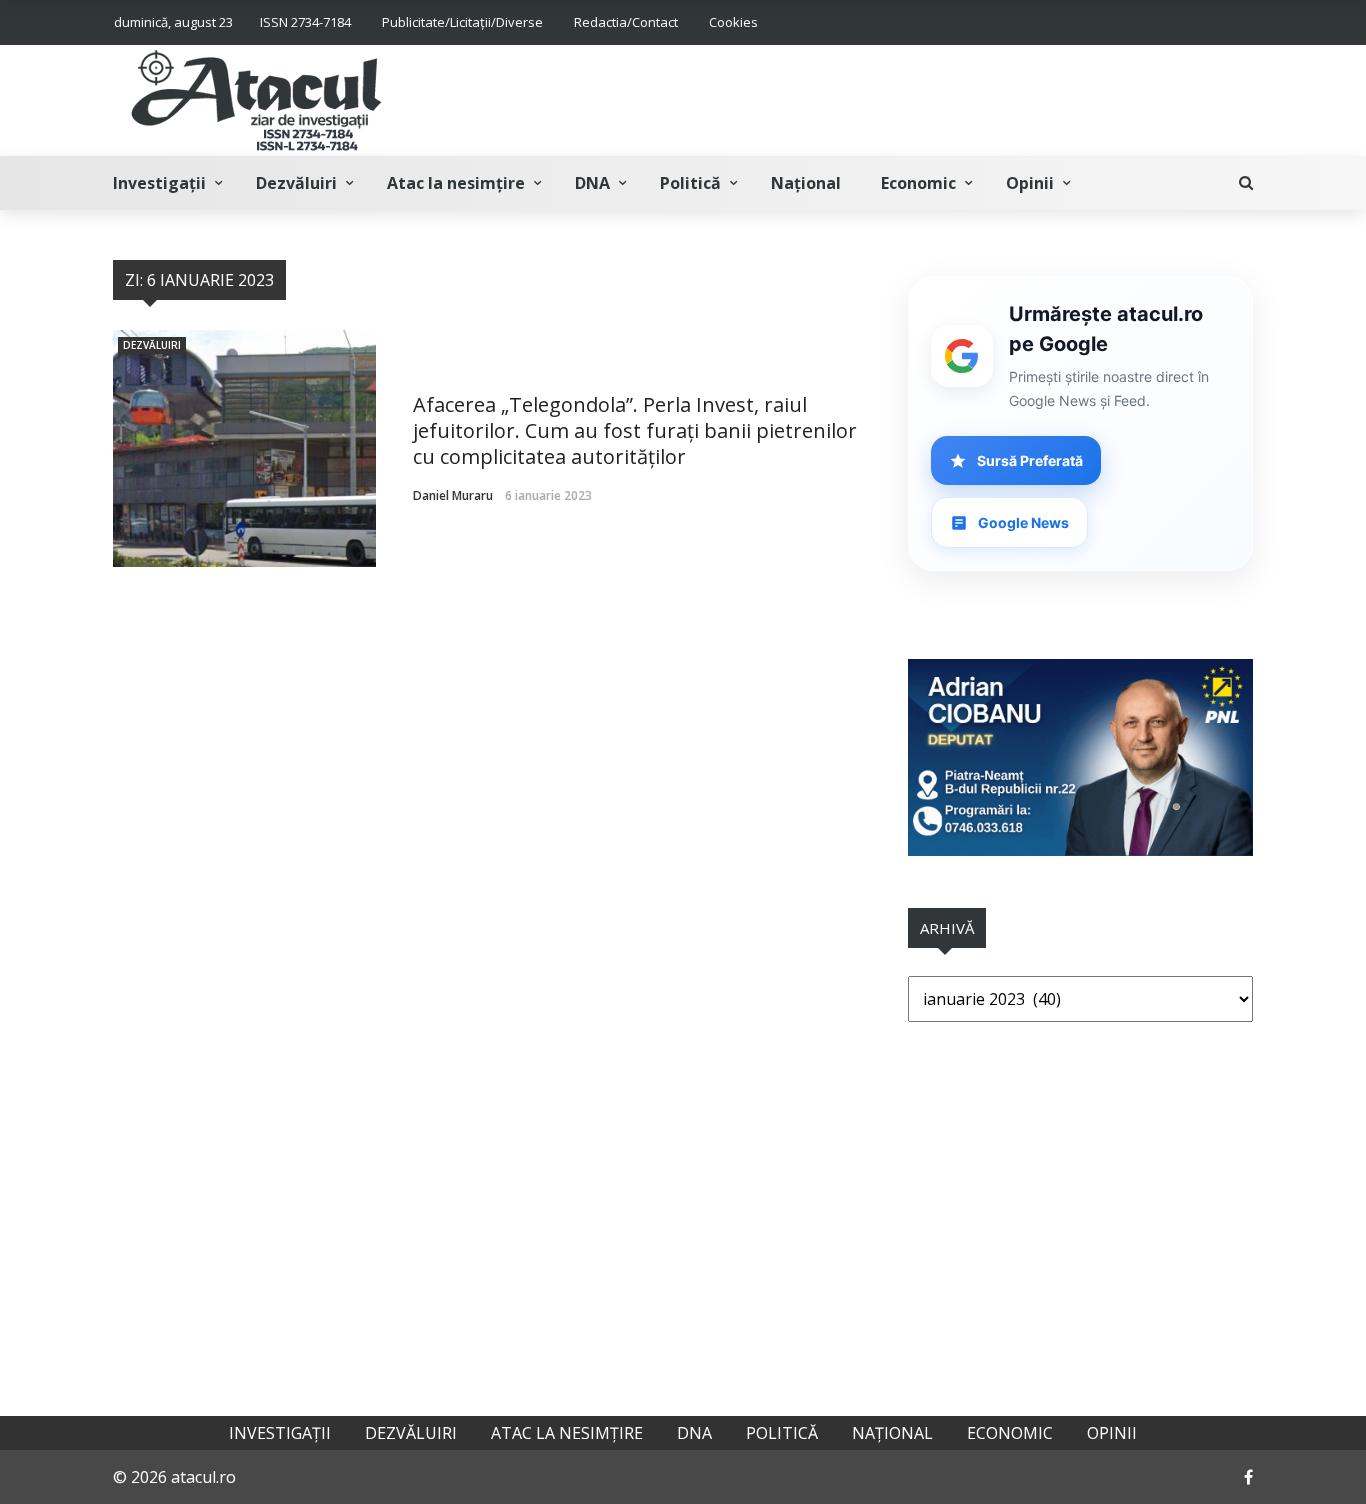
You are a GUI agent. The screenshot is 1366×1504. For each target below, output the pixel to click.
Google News (1023, 522)
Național (806, 183)
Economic (918, 183)
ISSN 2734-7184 (305, 22)
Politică (690, 183)
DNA (592, 183)
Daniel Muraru (453, 495)
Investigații (159, 183)
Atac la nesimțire (456, 183)
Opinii (1030, 183)
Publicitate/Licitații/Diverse (462, 22)
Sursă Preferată (1030, 460)
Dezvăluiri (296, 183)
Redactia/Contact (626, 22)
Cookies (733, 22)
